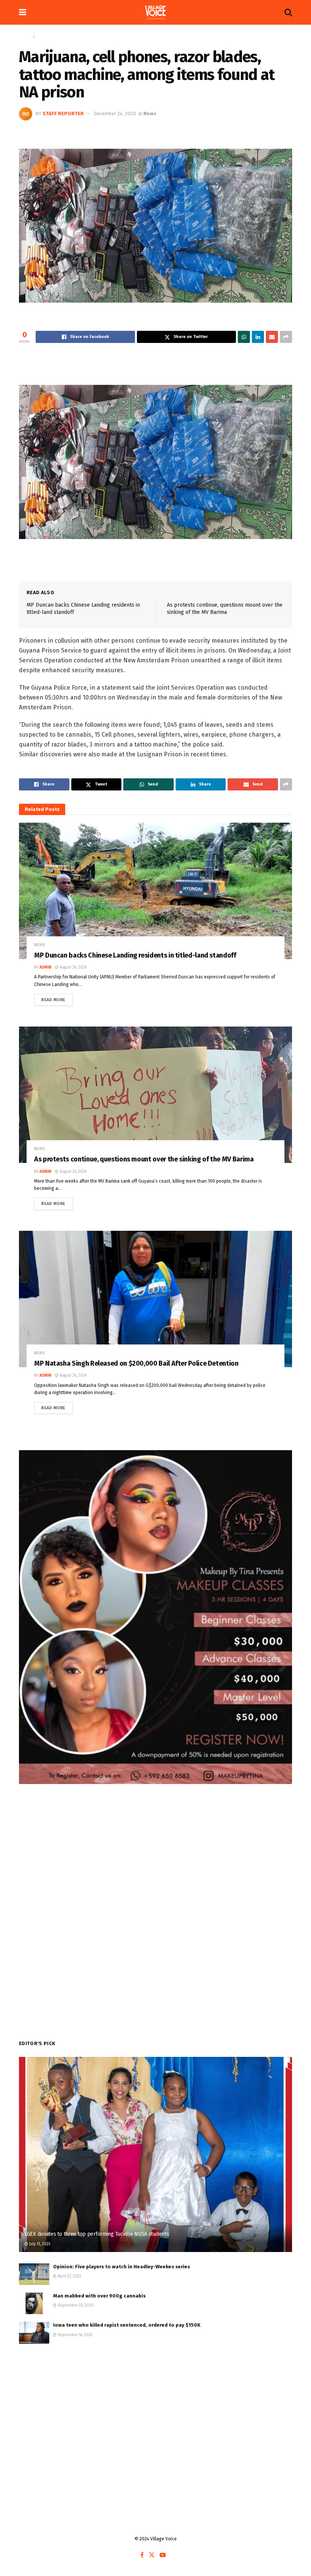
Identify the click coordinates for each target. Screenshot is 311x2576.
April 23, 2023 (69, 2276)
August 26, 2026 (72, 967)
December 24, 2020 (115, 113)
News (42, 36)
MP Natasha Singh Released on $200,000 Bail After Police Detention (136, 1363)
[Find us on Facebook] (142, 2555)
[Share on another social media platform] (286, 337)
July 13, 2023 (39, 2244)
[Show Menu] (23, 12)
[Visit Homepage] (155, 13)
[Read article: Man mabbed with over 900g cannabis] (34, 2303)
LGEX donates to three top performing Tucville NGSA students (97, 2234)
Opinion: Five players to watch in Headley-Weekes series (122, 2267)
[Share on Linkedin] (258, 337)
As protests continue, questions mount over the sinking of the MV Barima (144, 1159)
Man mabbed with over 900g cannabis (99, 2296)
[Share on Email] (272, 337)
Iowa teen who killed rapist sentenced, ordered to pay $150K (127, 2325)
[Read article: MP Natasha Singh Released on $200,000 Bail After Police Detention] (155, 1299)
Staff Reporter (63, 113)
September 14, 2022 (75, 2335)
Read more (57, 998)
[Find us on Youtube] (163, 2555)
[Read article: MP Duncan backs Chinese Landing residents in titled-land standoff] (155, 891)
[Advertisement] (155, 2412)
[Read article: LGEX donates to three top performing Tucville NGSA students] (155, 2154)
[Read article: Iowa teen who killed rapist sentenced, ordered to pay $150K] (34, 2333)
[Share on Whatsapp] (244, 337)
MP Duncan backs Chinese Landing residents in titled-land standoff (135, 955)
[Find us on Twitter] (152, 2555)
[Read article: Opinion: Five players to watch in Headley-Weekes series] (34, 2274)
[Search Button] (288, 12)
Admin (45, 967)
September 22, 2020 (75, 2305)
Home (25, 36)
